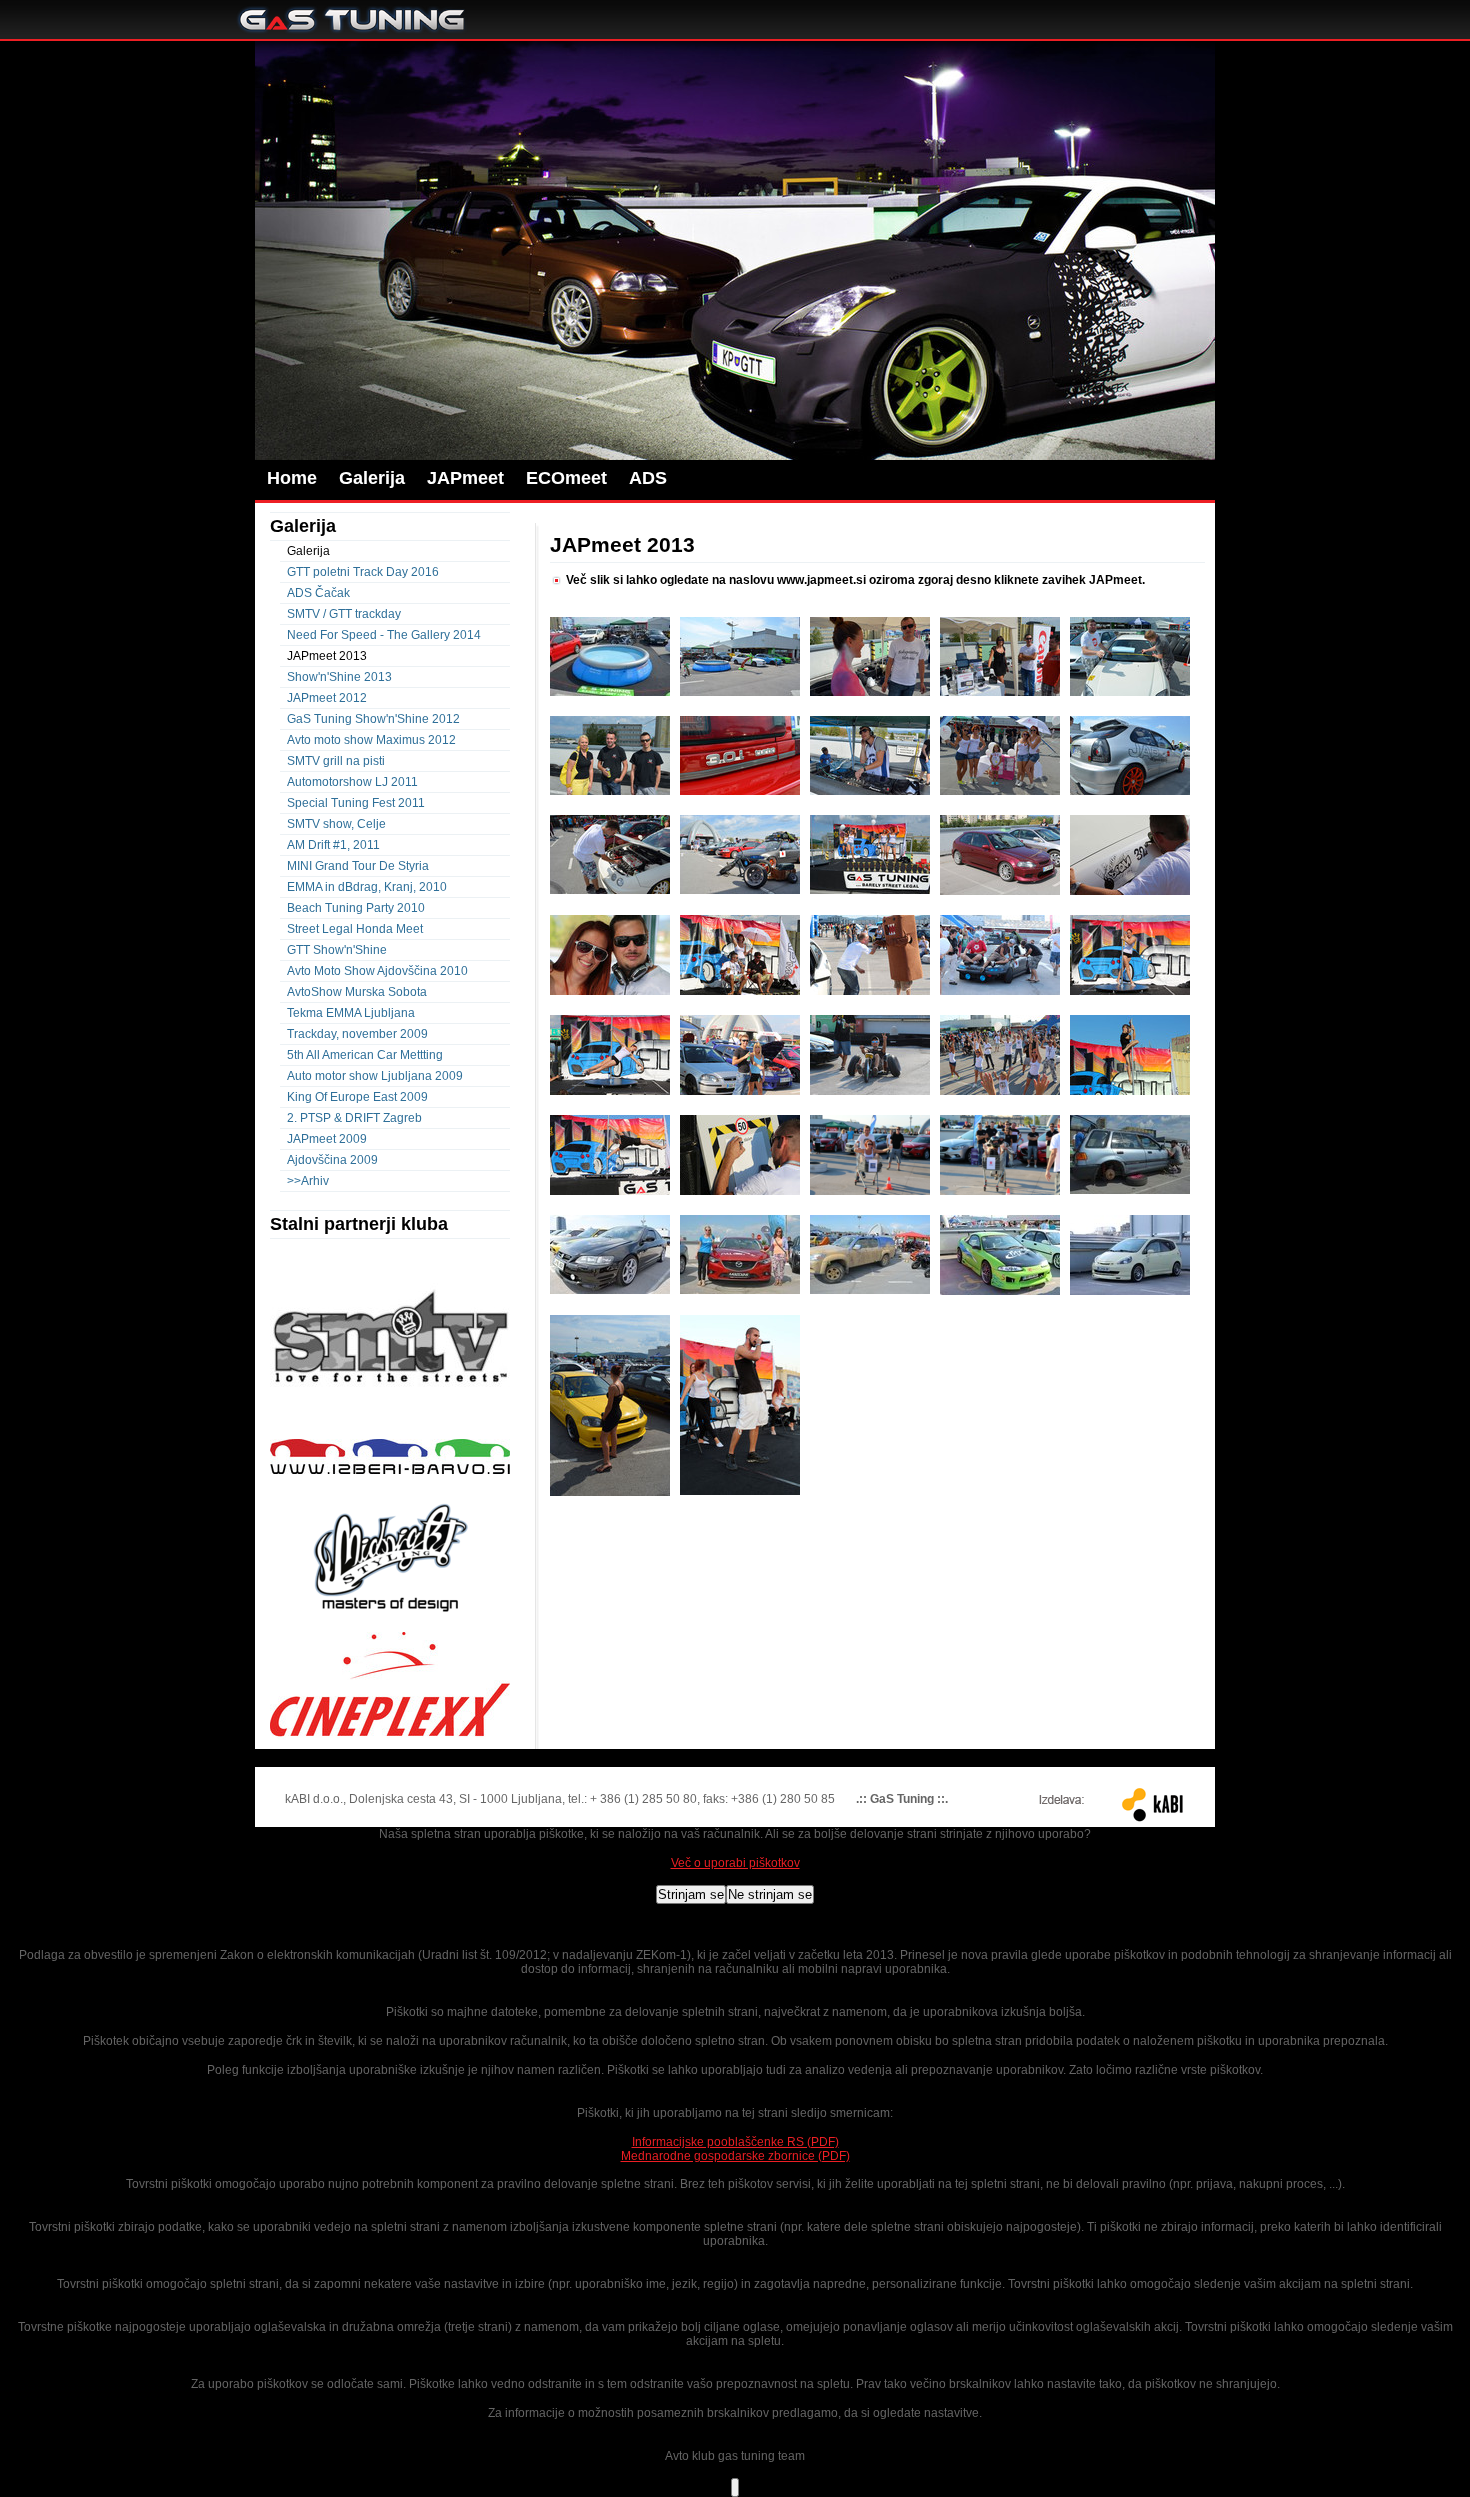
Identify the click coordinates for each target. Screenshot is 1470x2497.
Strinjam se (691, 1894)
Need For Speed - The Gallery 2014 (384, 635)
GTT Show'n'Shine (337, 950)
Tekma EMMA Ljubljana (351, 1013)
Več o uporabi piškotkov (735, 1863)
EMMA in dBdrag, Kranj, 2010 (367, 887)
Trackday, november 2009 (357, 1034)
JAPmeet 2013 (327, 656)
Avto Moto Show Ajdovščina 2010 (377, 971)
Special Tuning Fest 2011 (356, 803)
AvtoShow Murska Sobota (357, 992)
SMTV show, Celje (336, 824)
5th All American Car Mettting (365, 1055)
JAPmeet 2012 (327, 698)
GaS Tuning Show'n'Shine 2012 (373, 719)
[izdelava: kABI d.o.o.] (1103, 1804)
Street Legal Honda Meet (355, 929)
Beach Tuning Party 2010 (356, 908)
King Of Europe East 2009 (357, 1097)
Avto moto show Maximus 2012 (371, 740)
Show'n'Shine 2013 (339, 677)
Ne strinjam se (770, 1894)
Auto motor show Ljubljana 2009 (375, 1076)
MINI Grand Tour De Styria (358, 866)
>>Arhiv (308, 1181)
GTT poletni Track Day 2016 (363, 572)
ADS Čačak (318, 593)
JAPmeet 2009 (327, 1139)
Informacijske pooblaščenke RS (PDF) (735, 2142)
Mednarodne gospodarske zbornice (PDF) (735, 2156)
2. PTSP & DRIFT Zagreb (354, 1118)
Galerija (308, 551)
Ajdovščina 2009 (332, 1160)
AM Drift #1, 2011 (333, 845)
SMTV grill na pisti (336, 761)
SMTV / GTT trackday (344, 614)
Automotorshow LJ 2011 (352, 782)
